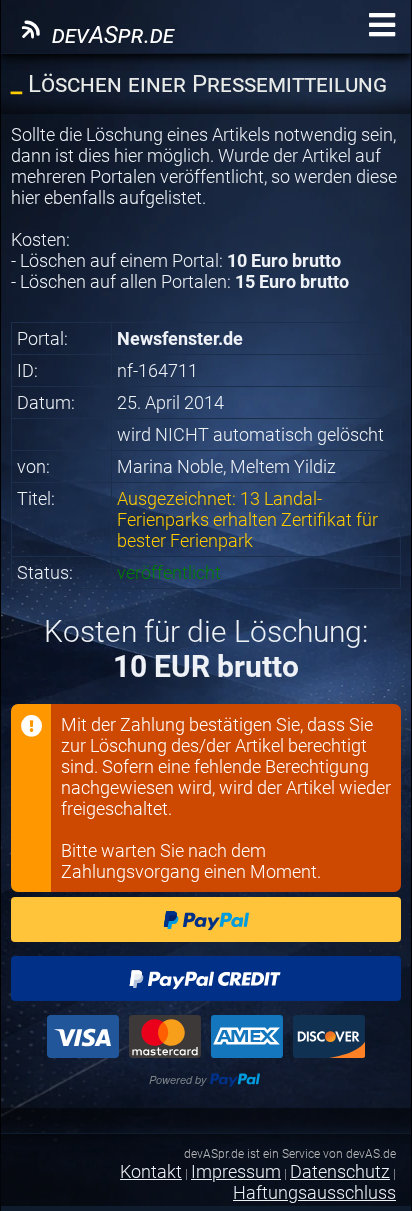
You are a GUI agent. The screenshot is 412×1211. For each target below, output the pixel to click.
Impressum (236, 1171)
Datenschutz (340, 1171)
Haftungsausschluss (314, 1192)
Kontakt (151, 1171)
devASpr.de (110, 35)
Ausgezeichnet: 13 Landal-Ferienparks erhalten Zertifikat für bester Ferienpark (247, 519)
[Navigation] (382, 25)
